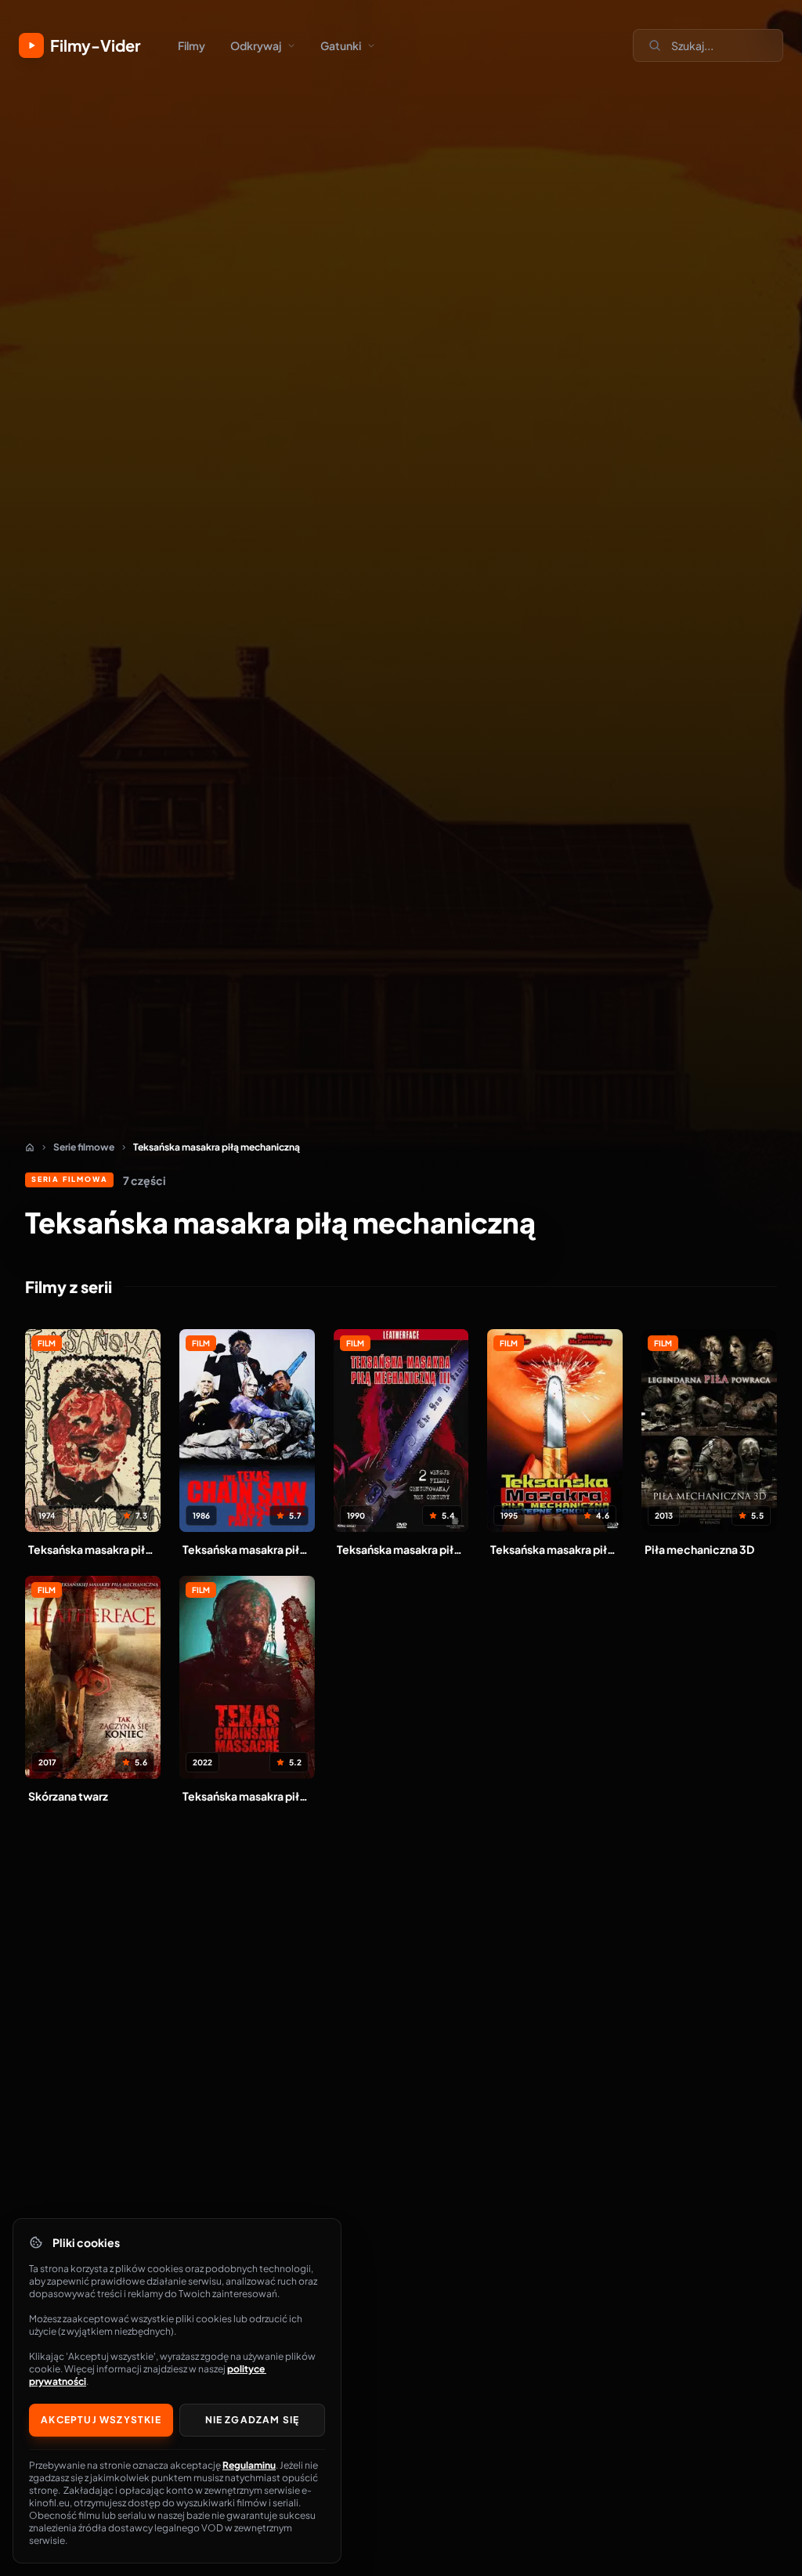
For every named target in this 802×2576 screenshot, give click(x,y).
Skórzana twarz (68, 1796)
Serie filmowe (84, 1147)
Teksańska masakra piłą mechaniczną (93, 1549)
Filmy (191, 45)
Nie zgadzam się (253, 2420)
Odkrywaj (256, 45)
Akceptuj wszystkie (101, 2420)
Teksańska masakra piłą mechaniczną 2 (247, 1549)
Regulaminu (249, 2465)
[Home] (30, 1147)
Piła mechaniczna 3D (699, 1549)
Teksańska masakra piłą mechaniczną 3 (401, 1549)
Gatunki (341, 45)
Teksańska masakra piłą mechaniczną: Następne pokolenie (555, 1549)
